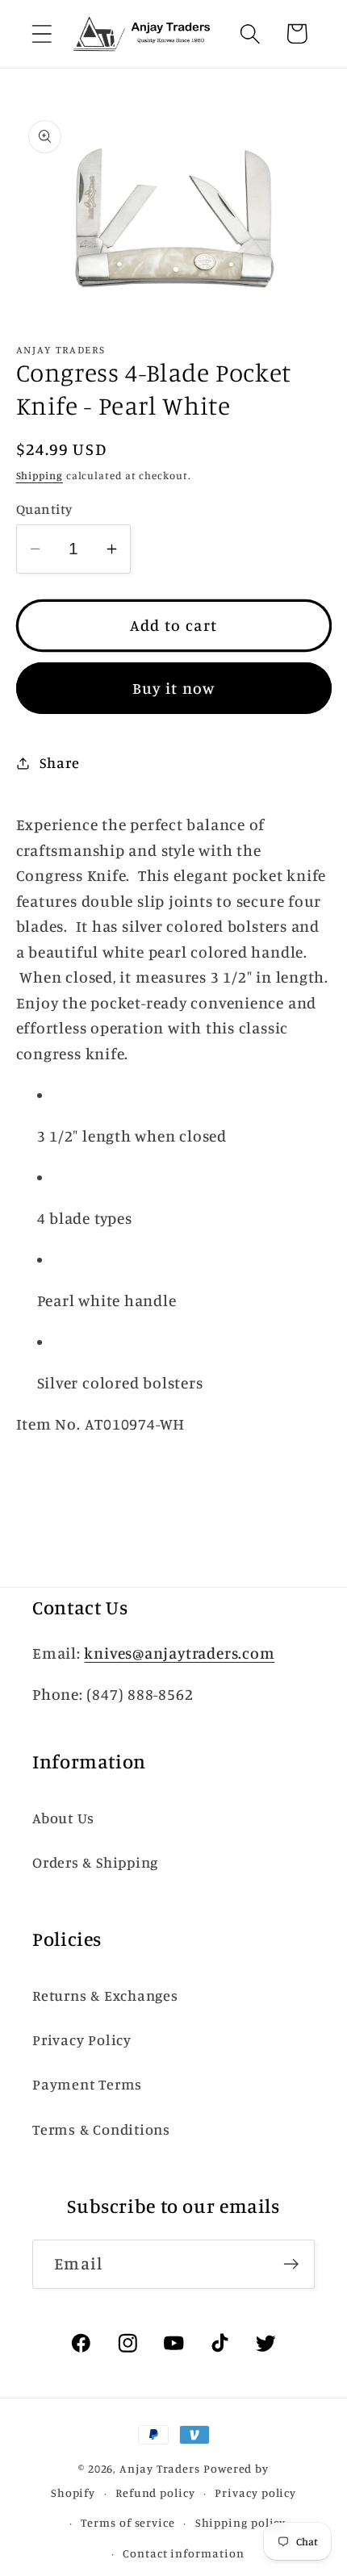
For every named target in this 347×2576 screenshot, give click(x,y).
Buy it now (174, 688)
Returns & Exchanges (105, 1995)
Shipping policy (241, 2522)
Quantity (44, 509)
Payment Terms (87, 2084)
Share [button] (59, 762)
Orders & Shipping (95, 1862)
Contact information (183, 2553)
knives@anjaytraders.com (179, 1653)
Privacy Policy (82, 2040)
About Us (63, 1818)
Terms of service (128, 2522)
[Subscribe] (291, 2264)
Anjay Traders (160, 2468)
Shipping (40, 475)
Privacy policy (255, 2492)
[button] (42, 33)
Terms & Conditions (101, 2129)
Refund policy (155, 2492)
